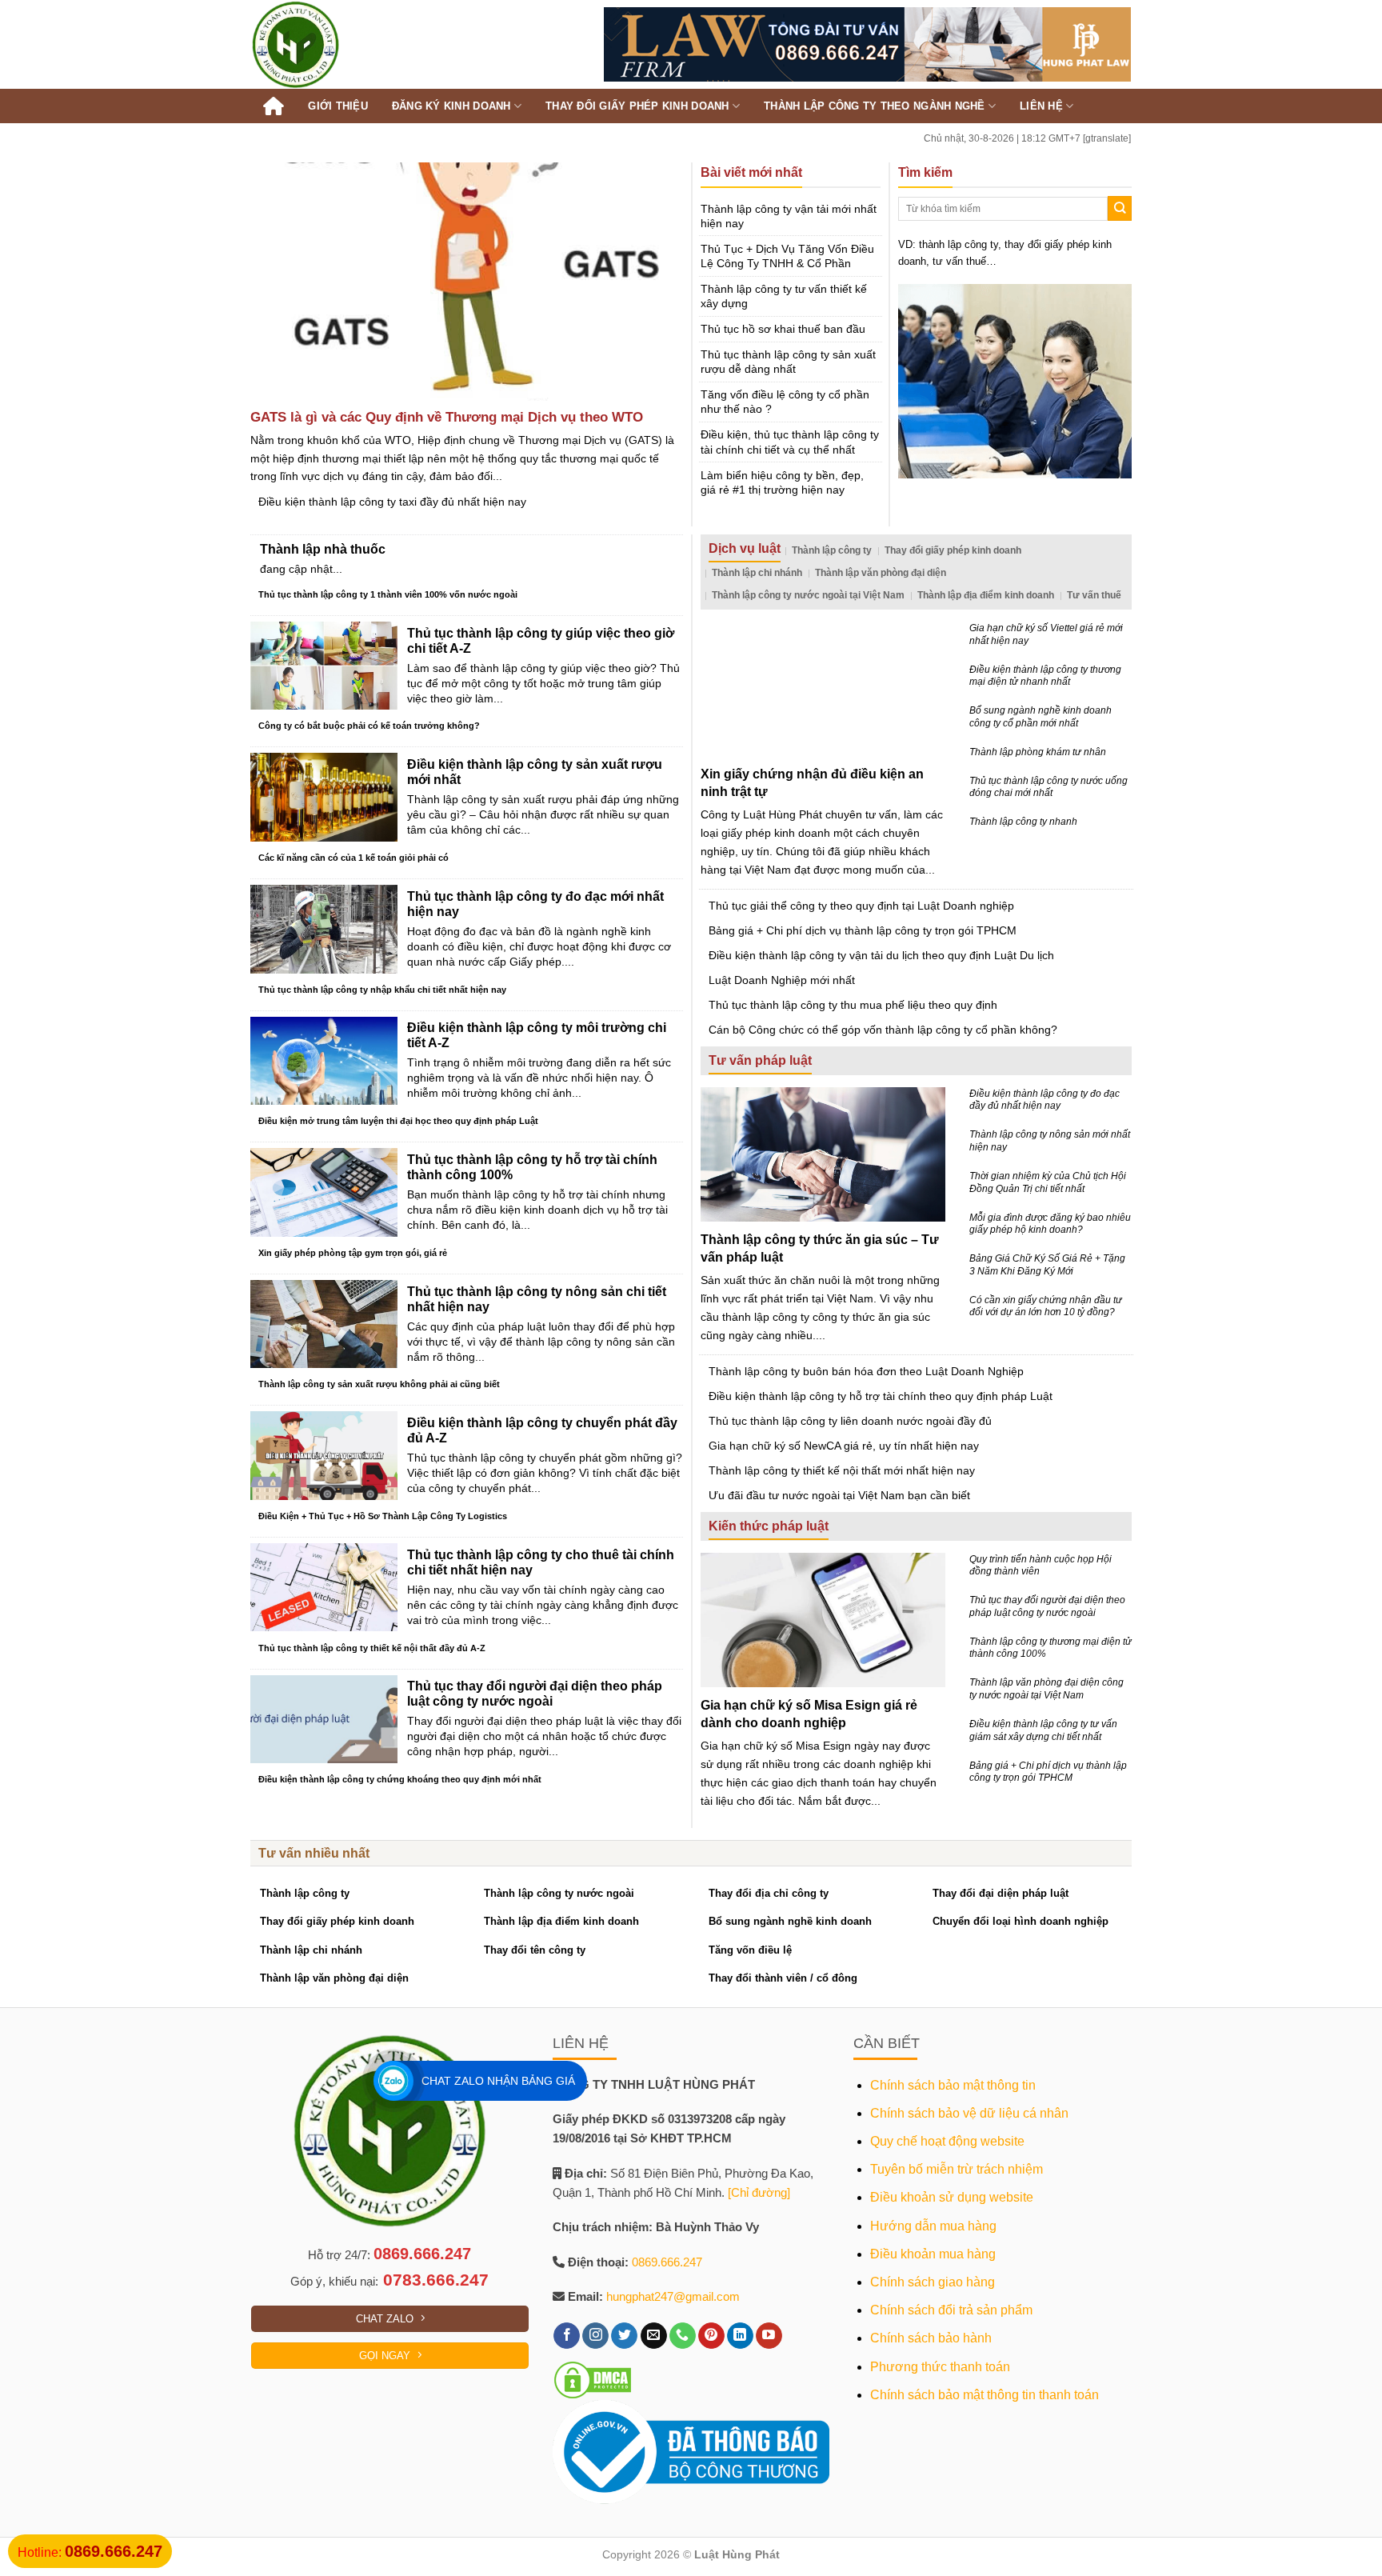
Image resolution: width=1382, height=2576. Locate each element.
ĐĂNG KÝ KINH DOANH (451, 106)
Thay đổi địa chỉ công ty (769, 1893)
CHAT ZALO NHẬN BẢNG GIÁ (498, 2081)
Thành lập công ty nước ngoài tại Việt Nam (808, 595)
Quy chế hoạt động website (947, 2141)
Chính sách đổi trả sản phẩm (951, 2310)
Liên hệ (1041, 106)
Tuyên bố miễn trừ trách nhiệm (957, 2169)
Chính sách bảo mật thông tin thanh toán (985, 2395)
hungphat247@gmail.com (673, 2296)
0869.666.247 (422, 2254)
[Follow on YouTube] (769, 2336)
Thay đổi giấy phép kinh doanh (953, 550)
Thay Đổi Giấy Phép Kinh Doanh (637, 106)
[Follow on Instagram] (595, 2336)
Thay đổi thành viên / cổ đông (783, 1978)
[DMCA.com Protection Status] (593, 2379)
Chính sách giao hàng (933, 2282)
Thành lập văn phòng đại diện (881, 573)
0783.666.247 (436, 2280)
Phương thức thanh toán (940, 2367)
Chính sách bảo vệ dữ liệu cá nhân (969, 2113)
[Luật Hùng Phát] (336, 44)
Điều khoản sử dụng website (952, 2197)
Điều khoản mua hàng (933, 2254)
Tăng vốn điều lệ (750, 1950)
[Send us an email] (654, 2336)
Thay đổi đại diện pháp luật (1001, 1893)
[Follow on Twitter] (624, 2336)
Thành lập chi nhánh (757, 573)
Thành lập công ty (832, 550)
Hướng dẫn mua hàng (933, 2226)
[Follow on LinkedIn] (740, 2336)
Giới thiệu (338, 106)
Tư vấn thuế (1094, 595)
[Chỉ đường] (759, 2192)
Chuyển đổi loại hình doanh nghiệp (1021, 1921)
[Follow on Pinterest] (711, 2336)
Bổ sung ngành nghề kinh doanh (790, 1921)
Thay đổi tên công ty (535, 1950)
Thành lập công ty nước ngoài (559, 1893)
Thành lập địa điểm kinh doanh (986, 595)
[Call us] (683, 2336)
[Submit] (1120, 208)
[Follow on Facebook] (567, 2336)
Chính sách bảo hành (931, 2338)
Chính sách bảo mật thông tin (953, 2085)
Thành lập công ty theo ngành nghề (875, 106)
